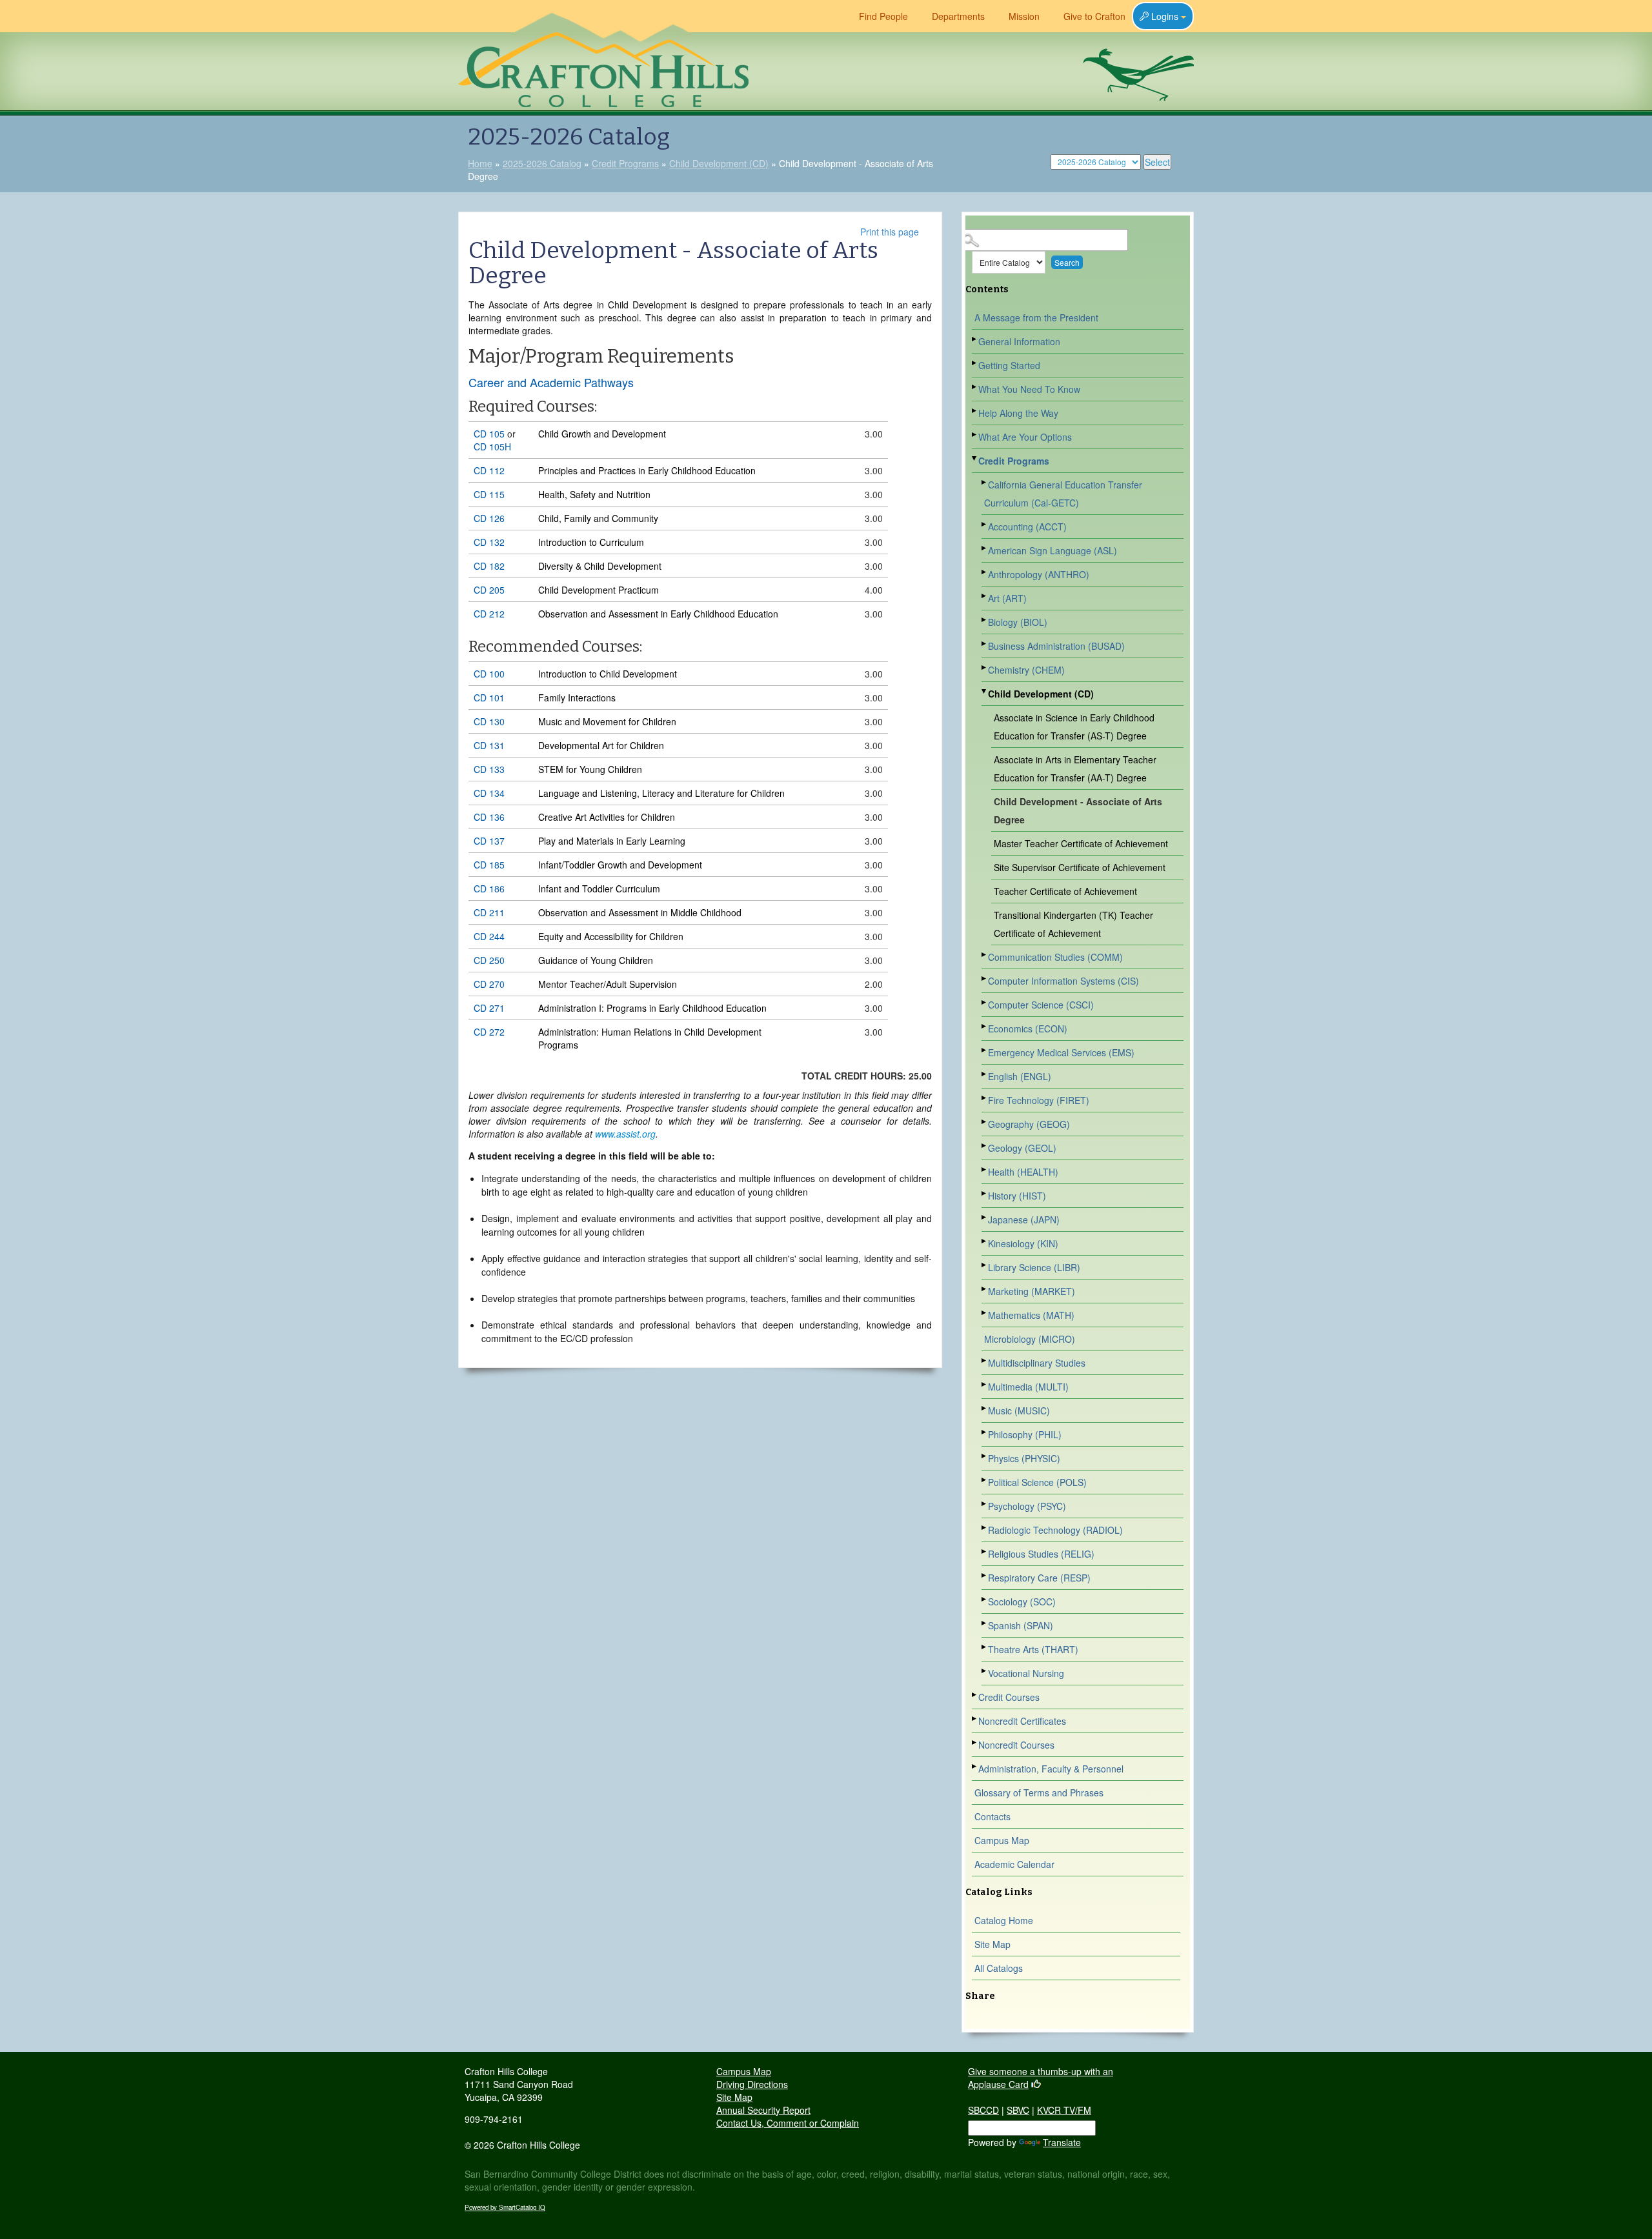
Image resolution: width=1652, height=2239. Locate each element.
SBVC (1018, 2110)
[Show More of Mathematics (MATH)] (985, 1313)
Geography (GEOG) (1029, 1124)
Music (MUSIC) (1019, 1411)
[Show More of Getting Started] (975, 363)
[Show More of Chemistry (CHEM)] (985, 668)
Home (480, 163)
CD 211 (489, 912)
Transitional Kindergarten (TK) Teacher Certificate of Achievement (1073, 924)
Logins (1165, 16)
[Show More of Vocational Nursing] (985, 1671)
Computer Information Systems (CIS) (1063, 981)
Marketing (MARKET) (1032, 1291)
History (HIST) (1017, 1196)
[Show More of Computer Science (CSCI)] (985, 1002)
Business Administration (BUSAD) (1056, 646)
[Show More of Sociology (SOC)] (985, 1599)
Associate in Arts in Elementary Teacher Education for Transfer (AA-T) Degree (1075, 768)
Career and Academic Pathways (551, 382)
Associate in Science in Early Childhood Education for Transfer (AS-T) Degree (1074, 727)
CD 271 (489, 1008)
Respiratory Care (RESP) (1039, 1578)
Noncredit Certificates (1022, 1721)
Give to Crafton (1094, 16)
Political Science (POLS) (1037, 1482)
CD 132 (489, 542)
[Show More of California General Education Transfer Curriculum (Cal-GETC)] (985, 482)
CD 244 (489, 936)
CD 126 (489, 518)
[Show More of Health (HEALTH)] (985, 1170)
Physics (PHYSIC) (1024, 1458)
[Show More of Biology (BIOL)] (985, 620)
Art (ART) (1007, 598)
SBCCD (983, 2110)
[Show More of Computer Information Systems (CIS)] (985, 979)
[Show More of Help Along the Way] (975, 411)
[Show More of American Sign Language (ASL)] (985, 548)
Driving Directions (752, 2084)
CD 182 (489, 566)
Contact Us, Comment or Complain (788, 2123)
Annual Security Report (763, 2110)
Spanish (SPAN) (1021, 1625)
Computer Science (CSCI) (1041, 1005)
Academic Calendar (1014, 1864)
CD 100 (489, 674)
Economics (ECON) (1028, 1029)
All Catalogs (999, 1968)
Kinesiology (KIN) (1023, 1243)
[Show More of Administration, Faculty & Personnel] (975, 1766)
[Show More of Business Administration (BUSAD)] (985, 644)
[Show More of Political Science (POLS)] (985, 1480)
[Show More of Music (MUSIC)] (985, 1408)
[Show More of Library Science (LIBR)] (985, 1265)
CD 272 (489, 1032)
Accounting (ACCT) (1027, 527)
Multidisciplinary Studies (1037, 1363)
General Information (1019, 341)
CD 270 (489, 984)
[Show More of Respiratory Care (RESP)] (985, 1575)
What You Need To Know (1029, 389)
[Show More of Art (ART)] (985, 596)
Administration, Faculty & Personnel (1051, 1769)
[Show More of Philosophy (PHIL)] (985, 1432)
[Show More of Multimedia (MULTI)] (985, 1384)
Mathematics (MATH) (1031, 1315)
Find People (883, 16)
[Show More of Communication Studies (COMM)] (985, 955)
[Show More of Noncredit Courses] (975, 1742)
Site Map (992, 1944)
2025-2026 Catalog (542, 163)
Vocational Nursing (1026, 1673)
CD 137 (489, 841)
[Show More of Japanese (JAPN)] (985, 1217)
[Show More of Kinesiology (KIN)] (985, 1241)
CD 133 (489, 769)
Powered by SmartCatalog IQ (505, 2207)
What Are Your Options (1025, 437)
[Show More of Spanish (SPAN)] (985, 1623)
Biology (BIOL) (1018, 622)
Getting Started (1009, 365)
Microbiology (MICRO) (1030, 1339)
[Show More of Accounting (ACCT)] (985, 524)
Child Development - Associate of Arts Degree (1078, 810)
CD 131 (489, 745)
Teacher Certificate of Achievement (1065, 891)
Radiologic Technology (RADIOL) (1055, 1530)
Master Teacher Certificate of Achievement (1081, 843)
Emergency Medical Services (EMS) (1061, 1052)
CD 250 (489, 960)
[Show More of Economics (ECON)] (985, 1026)
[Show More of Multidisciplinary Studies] (985, 1360)
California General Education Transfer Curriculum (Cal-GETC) (1063, 494)
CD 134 (489, 793)
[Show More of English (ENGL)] (985, 1074)
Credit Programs (625, 163)
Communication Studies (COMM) (1055, 957)
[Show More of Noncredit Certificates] (975, 1719)
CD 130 (489, 721)
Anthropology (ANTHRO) (1039, 574)
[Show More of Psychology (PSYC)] (985, 1504)
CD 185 (489, 865)
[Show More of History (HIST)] (985, 1193)
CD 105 (489, 434)
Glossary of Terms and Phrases (1039, 1792)
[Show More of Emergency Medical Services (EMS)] (985, 1050)
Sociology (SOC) (1022, 1601)
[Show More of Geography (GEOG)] (985, 1122)
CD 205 (489, 590)
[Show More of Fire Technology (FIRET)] (985, 1098)
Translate (1062, 2142)
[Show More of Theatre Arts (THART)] (985, 1647)
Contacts (992, 1816)
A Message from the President (1036, 317)
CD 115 (489, 494)
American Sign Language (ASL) (1053, 550)
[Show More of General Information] (975, 339)
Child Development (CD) (719, 163)
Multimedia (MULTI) (1028, 1387)
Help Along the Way (1018, 413)
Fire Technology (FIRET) (1039, 1100)
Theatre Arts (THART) (1033, 1649)
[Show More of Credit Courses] (975, 1695)
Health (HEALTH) (1023, 1172)
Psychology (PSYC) (1027, 1506)
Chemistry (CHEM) (1026, 670)
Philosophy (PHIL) (1025, 1434)
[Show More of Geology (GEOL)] (985, 1146)
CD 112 (489, 470)
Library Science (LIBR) (1034, 1267)
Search (1067, 262)
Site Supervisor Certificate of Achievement (1080, 867)
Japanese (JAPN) (1024, 1220)
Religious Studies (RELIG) (1041, 1554)
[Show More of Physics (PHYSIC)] (985, 1456)
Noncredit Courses (1016, 1745)
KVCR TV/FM (1064, 2110)
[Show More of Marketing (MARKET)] (985, 1289)
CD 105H (492, 447)
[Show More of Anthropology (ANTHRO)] (985, 572)
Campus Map (1002, 1840)
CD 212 (489, 614)
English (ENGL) (1020, 1076)
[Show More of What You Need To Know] (975, 387)
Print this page (890, 232)
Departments (958, 16)
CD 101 (489, 698)
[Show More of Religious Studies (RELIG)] (985, 1551)
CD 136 (489, 817)
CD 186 (489, 889)
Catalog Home (1004, 1920)
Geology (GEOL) (1022, 1148)
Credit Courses (1009, 1697)
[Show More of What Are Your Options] (975, 435)
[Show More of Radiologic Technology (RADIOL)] (985, 1528)
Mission (1024, 16)
